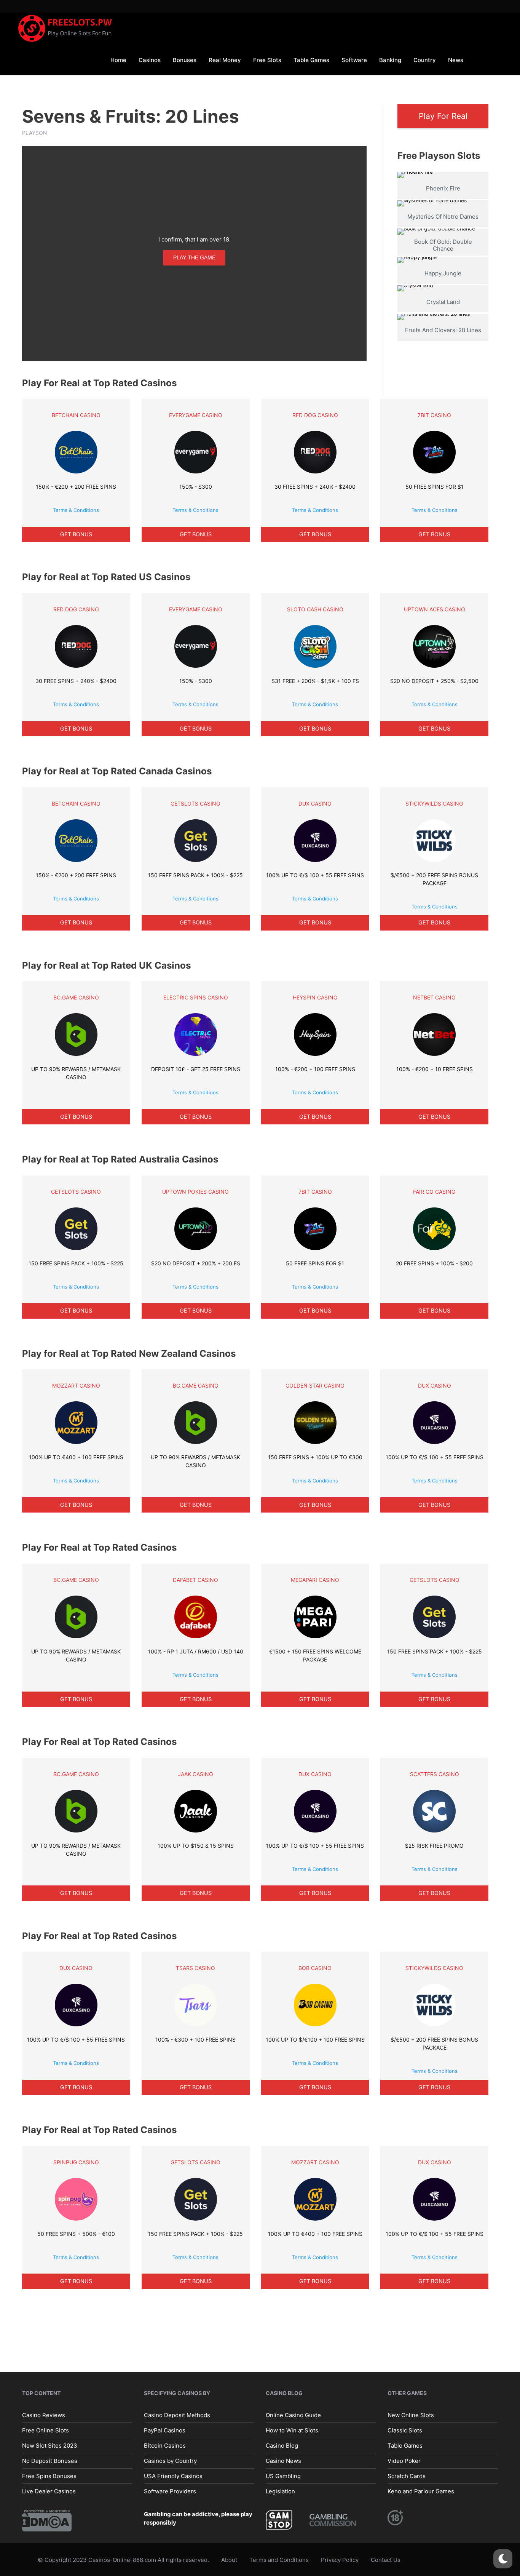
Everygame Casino (196, 415)
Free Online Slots (45, 2430)
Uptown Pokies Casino (195, 1192)
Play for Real (443, 116)
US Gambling (283, 2476)
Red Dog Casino (315, 415)
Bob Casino (315, 1968)
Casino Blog (282, 2445)
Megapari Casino (315, 1580)
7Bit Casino (434, 415)
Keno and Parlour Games (421, 2491)
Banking (390, 60)
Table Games (311, 60)
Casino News (283, 2460)
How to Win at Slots (292, 2430)
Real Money (225, 60)
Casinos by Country (170, 2460)
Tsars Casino (195, 1968)
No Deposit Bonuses (50, 2460)
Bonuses (185, 60)
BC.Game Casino (76, 997)
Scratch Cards (407, 2476)
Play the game (194, 257)
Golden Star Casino (315, 1386)
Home (118, 60)
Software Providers (170, 2491)
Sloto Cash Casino (315, 609)
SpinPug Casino (76, 2162)
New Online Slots (411, 2415)
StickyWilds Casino (434, 804)
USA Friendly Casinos (173, 2476)
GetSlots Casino (195, 804)
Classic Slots (405, 2430)
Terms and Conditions (279, 2560)
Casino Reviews (44, 2415)
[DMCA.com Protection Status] (47, 2520)
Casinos (150, 60)
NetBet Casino (434, 997)
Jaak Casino (195, 1774)
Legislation (280, 2491)
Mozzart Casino (76, 1386)
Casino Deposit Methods (177, 2415)
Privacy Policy (340, 2560)
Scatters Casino (435, 1774)
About (229, 2560)
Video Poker (404, 2460)
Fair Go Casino (434, 1192)
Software (354, 60)
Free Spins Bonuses (49, 2476)
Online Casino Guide (293, 2415)
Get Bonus (76, 534)
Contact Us (386, 2560)
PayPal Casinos (165, 2430)
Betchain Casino (76, 415)
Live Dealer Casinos (49, 2491)
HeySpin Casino (315, 997)
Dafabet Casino (195, 1580)
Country (425, 60)
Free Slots (267, 60)
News (456, 60)
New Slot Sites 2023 (50, 2445)
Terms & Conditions (76, 510)
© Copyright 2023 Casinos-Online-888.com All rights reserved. (123, 2560)
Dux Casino (315, 804)
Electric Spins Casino (196, 997)
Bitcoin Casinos (165, 2445)
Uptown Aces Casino (435, 609)
